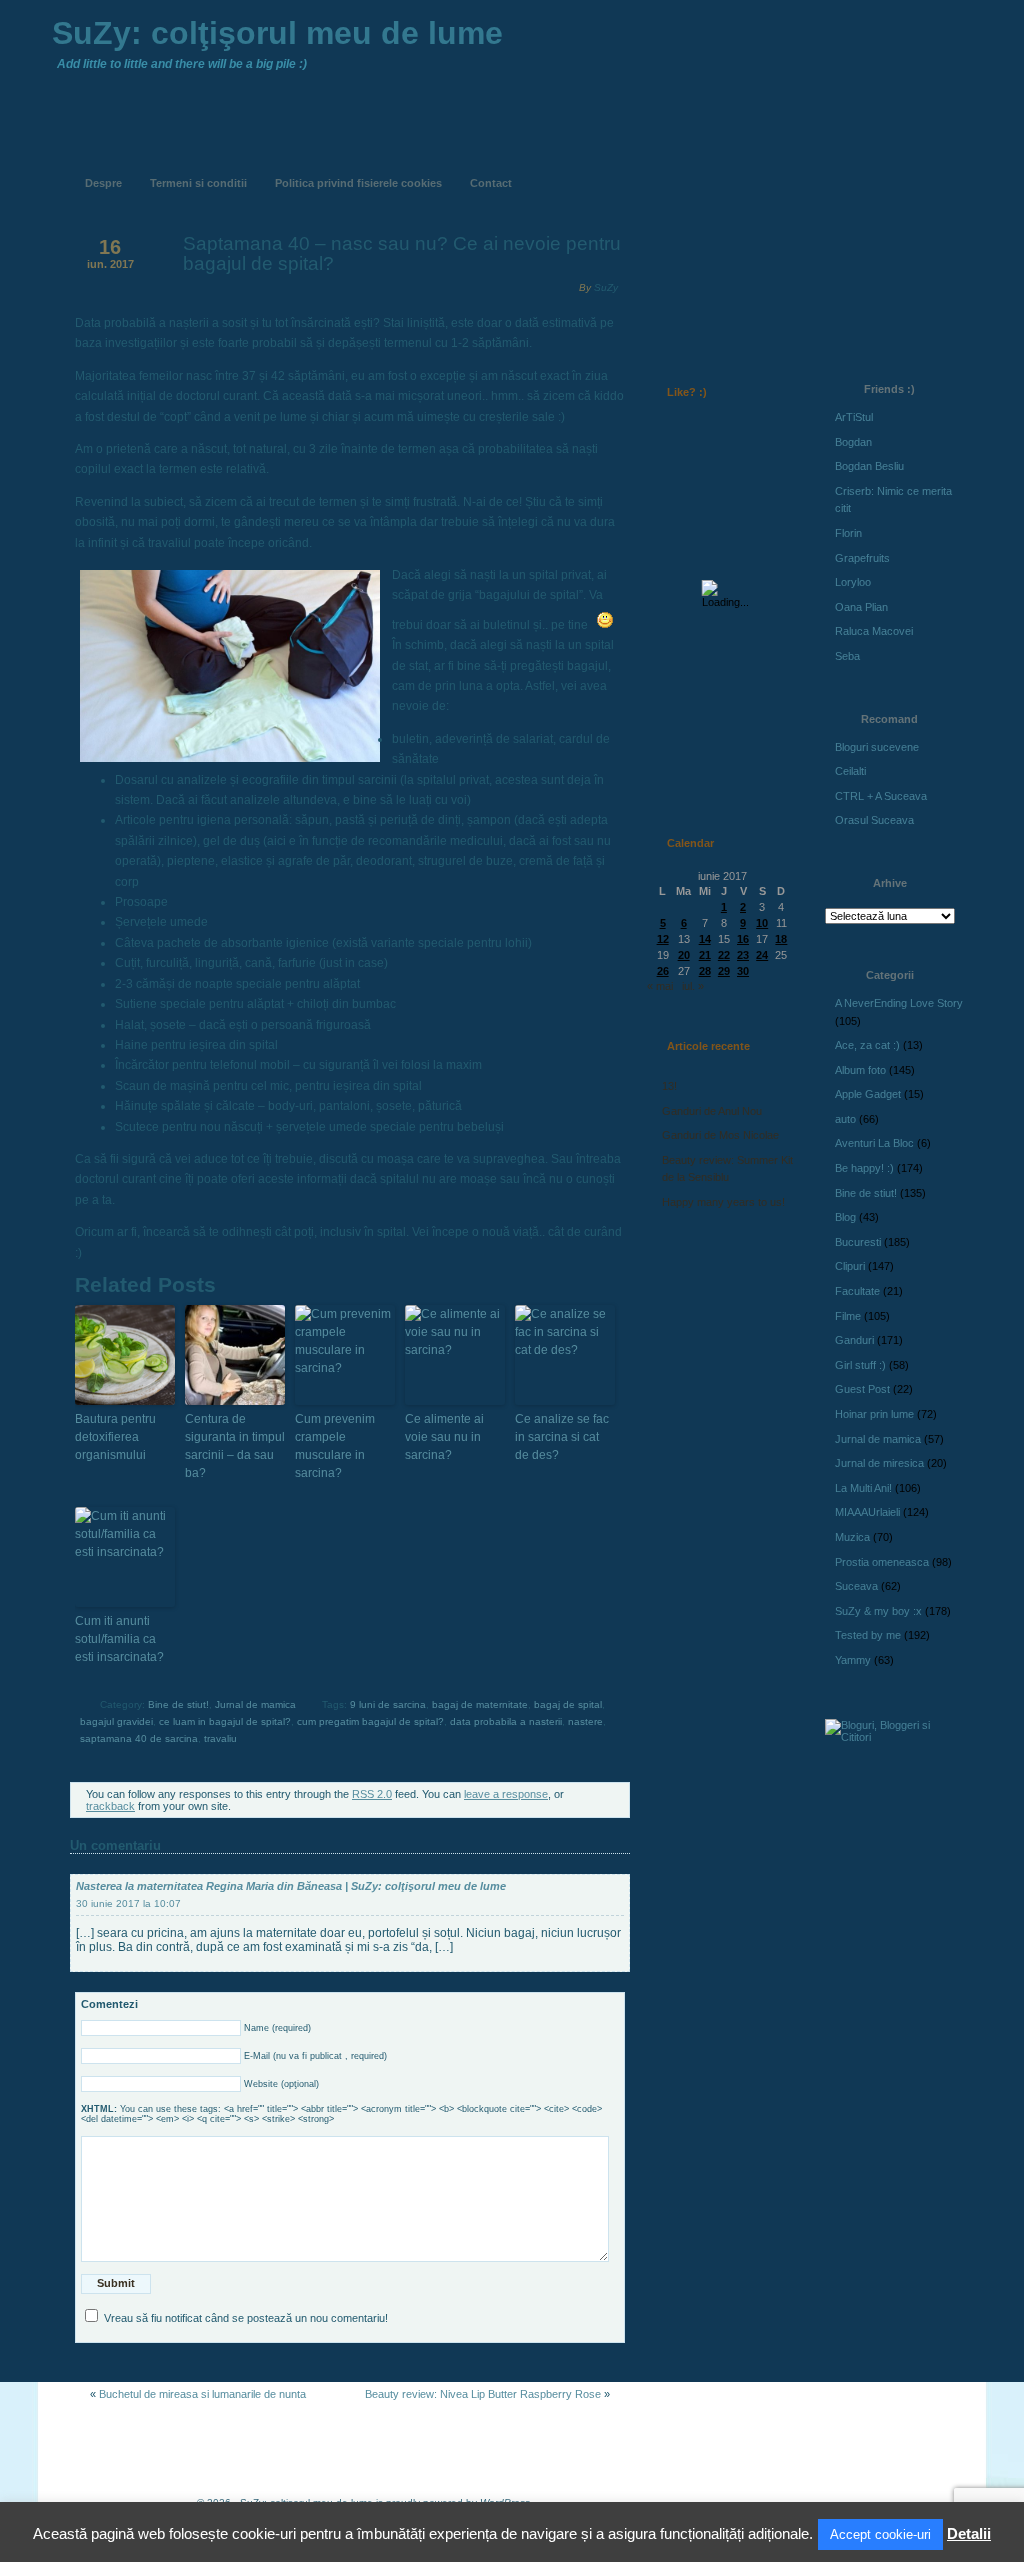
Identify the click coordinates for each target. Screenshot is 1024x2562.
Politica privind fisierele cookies (358, 183)
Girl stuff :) (860, 1365)
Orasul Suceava (874, 820)
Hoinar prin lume (874, 1414)
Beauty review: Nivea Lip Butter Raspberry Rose (483, 2394)
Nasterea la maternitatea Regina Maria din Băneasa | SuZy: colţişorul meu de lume (291, 1886)
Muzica (852, 1537)
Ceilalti (850, 771)
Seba (847, 656)
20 (684, 955)
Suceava (856, 1586)
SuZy (606, 287)
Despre (103, 183)
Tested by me (868, 1635)
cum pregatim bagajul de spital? (370, 1721)
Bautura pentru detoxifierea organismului (115, 1437)
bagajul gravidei (116, 1721)
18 (781, 939)
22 (724, 955)
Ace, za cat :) (867, 1045)
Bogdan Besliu (869, 466)
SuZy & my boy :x (878, 1611)
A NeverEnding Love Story (899, 1003)
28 (705, 971)
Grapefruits (862, 558)
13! (669, 1086)
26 (663, 971)
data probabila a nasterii (506, 1721)
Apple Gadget (868, 1094)
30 (743, 971)
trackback (110, 1806)
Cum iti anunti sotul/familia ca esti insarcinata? (119, 1639)
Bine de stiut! (178, 1704)
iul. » (693, 986)
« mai (660, 986)
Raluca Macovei (874, 631)
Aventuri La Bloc (874, 1143)
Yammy (853, 1660)
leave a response (506, 1794)
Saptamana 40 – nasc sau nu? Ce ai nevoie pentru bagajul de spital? (402, 253)
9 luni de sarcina (388, 1704)
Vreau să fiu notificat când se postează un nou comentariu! (246, 2318)
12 (663, 939)
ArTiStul (854, 417)
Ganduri (854, 1340)
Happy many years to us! (723, 1202)
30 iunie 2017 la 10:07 (128, 1903)
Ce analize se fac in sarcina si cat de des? (562, 1437)
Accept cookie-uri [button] (880, 2534)
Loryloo (853, 582)
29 (724, 971)
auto (845, 1119)
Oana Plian (861, 607)
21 (705, 955)
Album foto (860, 1070)
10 (762, 923)
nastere (585, 1721)
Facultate (857, 1291)
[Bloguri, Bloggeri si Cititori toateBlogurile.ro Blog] (892, 1737)
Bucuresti (858, 1242)
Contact (491, 183)
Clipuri (850, 1266)
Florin (848, 533)
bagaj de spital (568, 1704)
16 (743, 939)
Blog (845, 1217)
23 (743, 955)
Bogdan (853, 442)
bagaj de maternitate (480, 1704)
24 (762, 955)
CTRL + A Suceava (881, 796)
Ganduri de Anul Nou (712, 1111)
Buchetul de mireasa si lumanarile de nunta (202, 2394)
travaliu (220, 1738)
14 (705, 939)
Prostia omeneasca (882, 1562)
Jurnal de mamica (255, 1704)
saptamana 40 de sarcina (139, 1738)
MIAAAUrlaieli (867, 1512)
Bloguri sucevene (877, 747)
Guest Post (862, 1389)
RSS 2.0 (372, 1794)
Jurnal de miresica (879, 1463)
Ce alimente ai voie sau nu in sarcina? (444, 1437)
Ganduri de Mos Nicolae (720, 1135)
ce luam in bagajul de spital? (225, 1721)
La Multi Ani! (863, 1488)
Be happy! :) (864, 1168)
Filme (848, 1316)
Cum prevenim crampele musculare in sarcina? (335, 1446)
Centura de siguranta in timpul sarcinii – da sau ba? (235, 1446)
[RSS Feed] (689, 168)
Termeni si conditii (198, 183)
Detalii (969, 2533)
